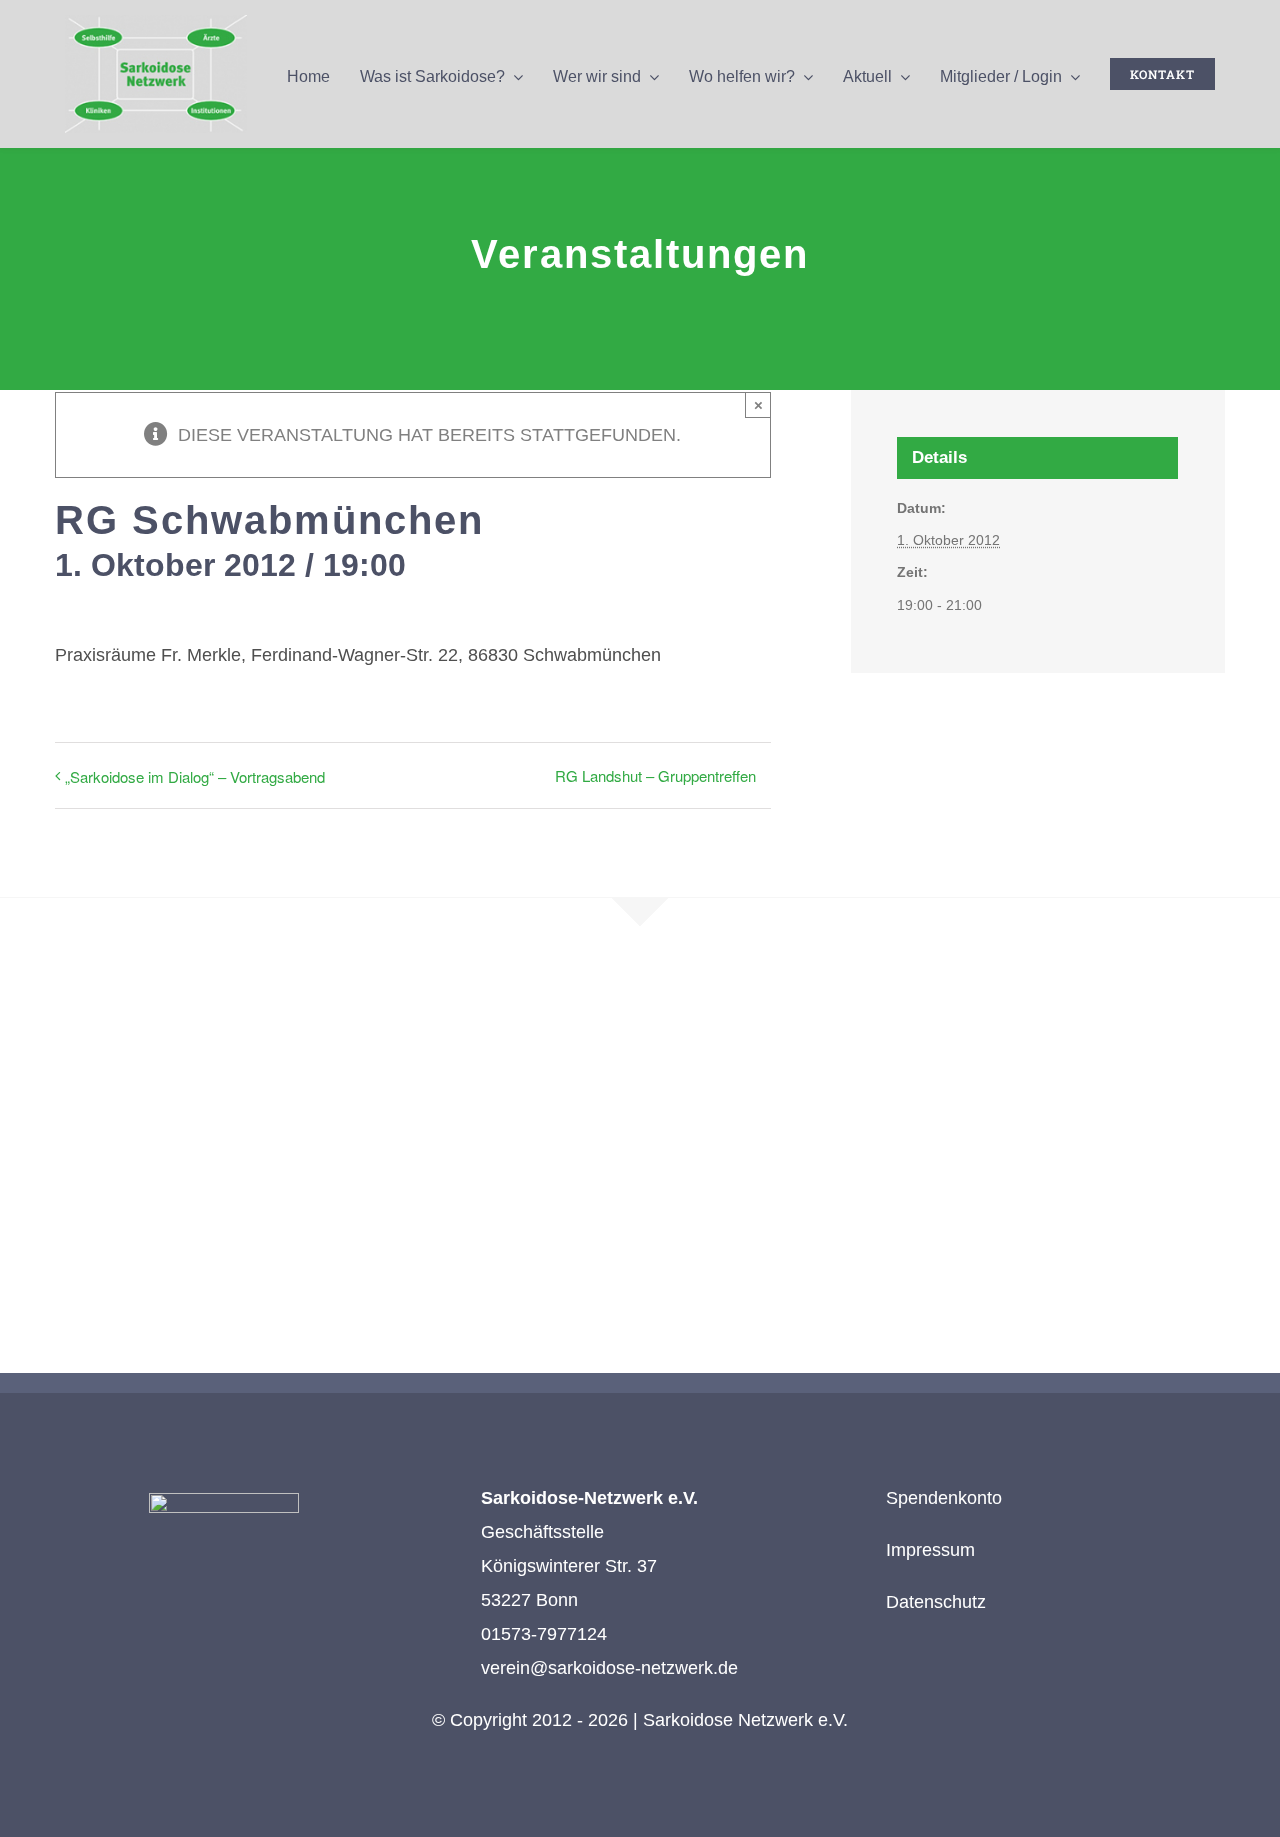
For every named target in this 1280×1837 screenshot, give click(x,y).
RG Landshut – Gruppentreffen (655, 775)
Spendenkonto (944, 1498)
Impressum (930, 1550)
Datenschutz (936, 1602)
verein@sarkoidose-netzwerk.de (609, 1668)
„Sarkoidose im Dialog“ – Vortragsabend (195, 776)
